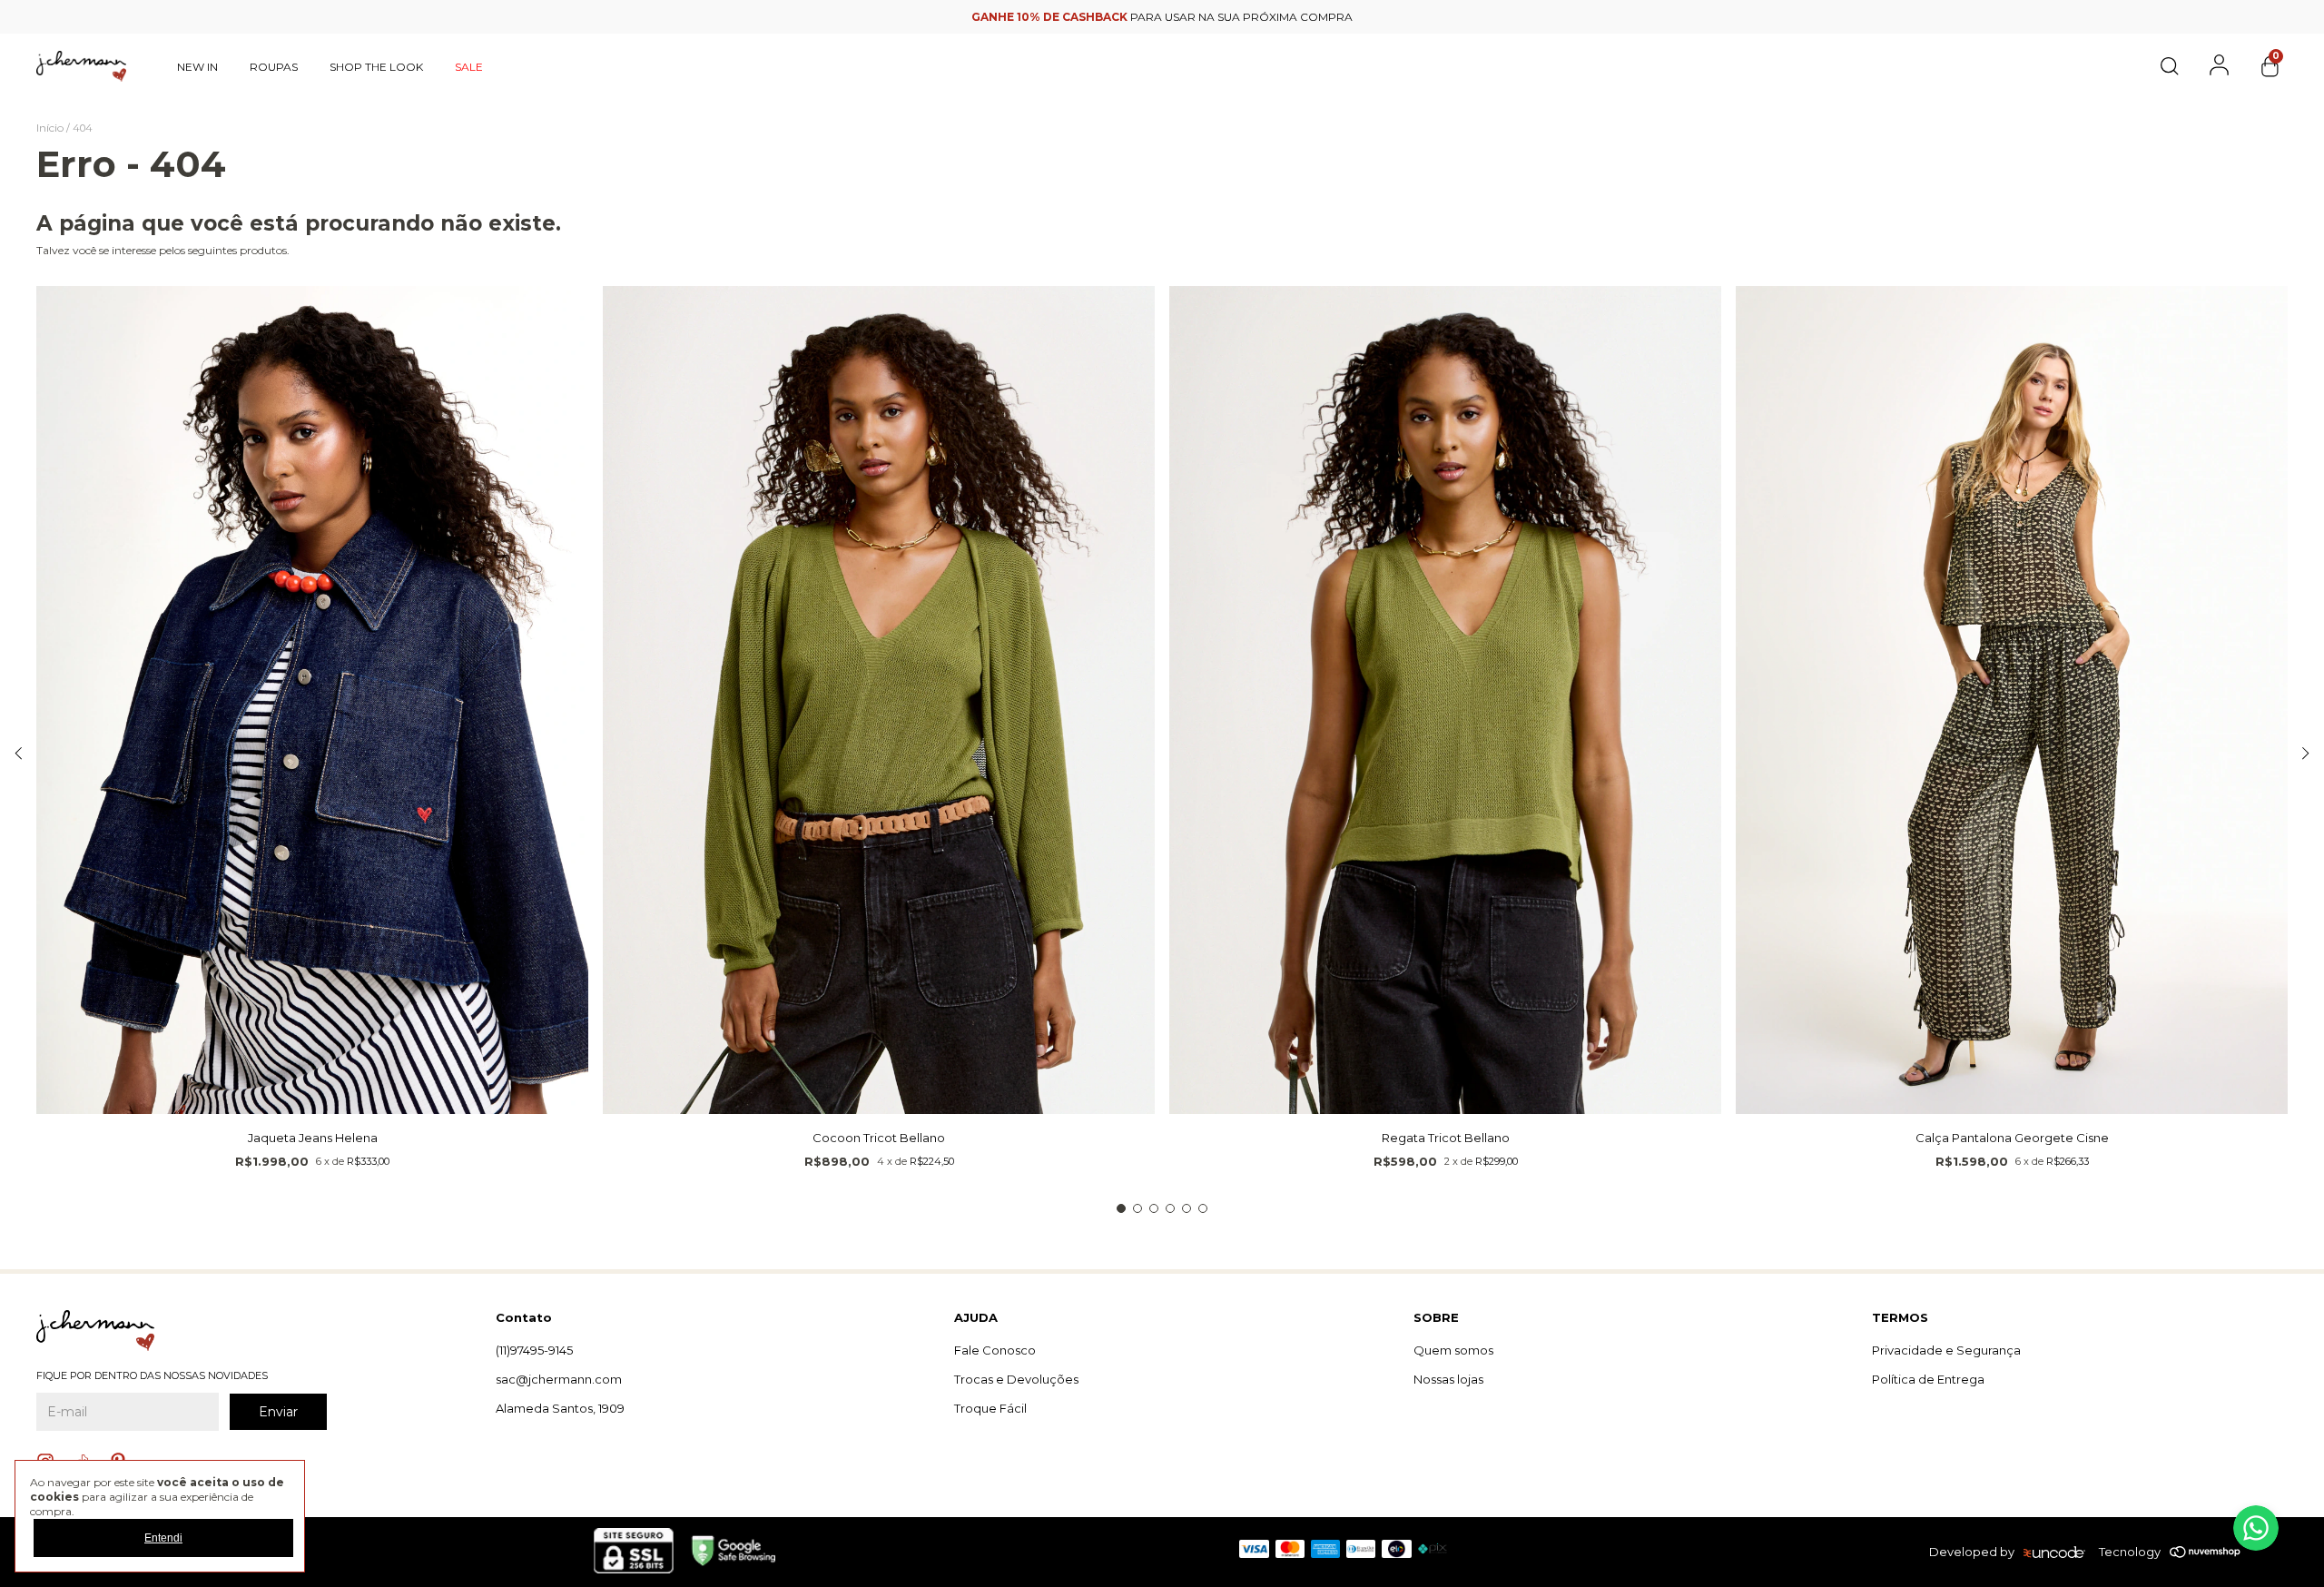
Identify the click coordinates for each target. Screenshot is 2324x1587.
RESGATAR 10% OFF (1162, 459)
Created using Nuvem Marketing (1162, 489)
